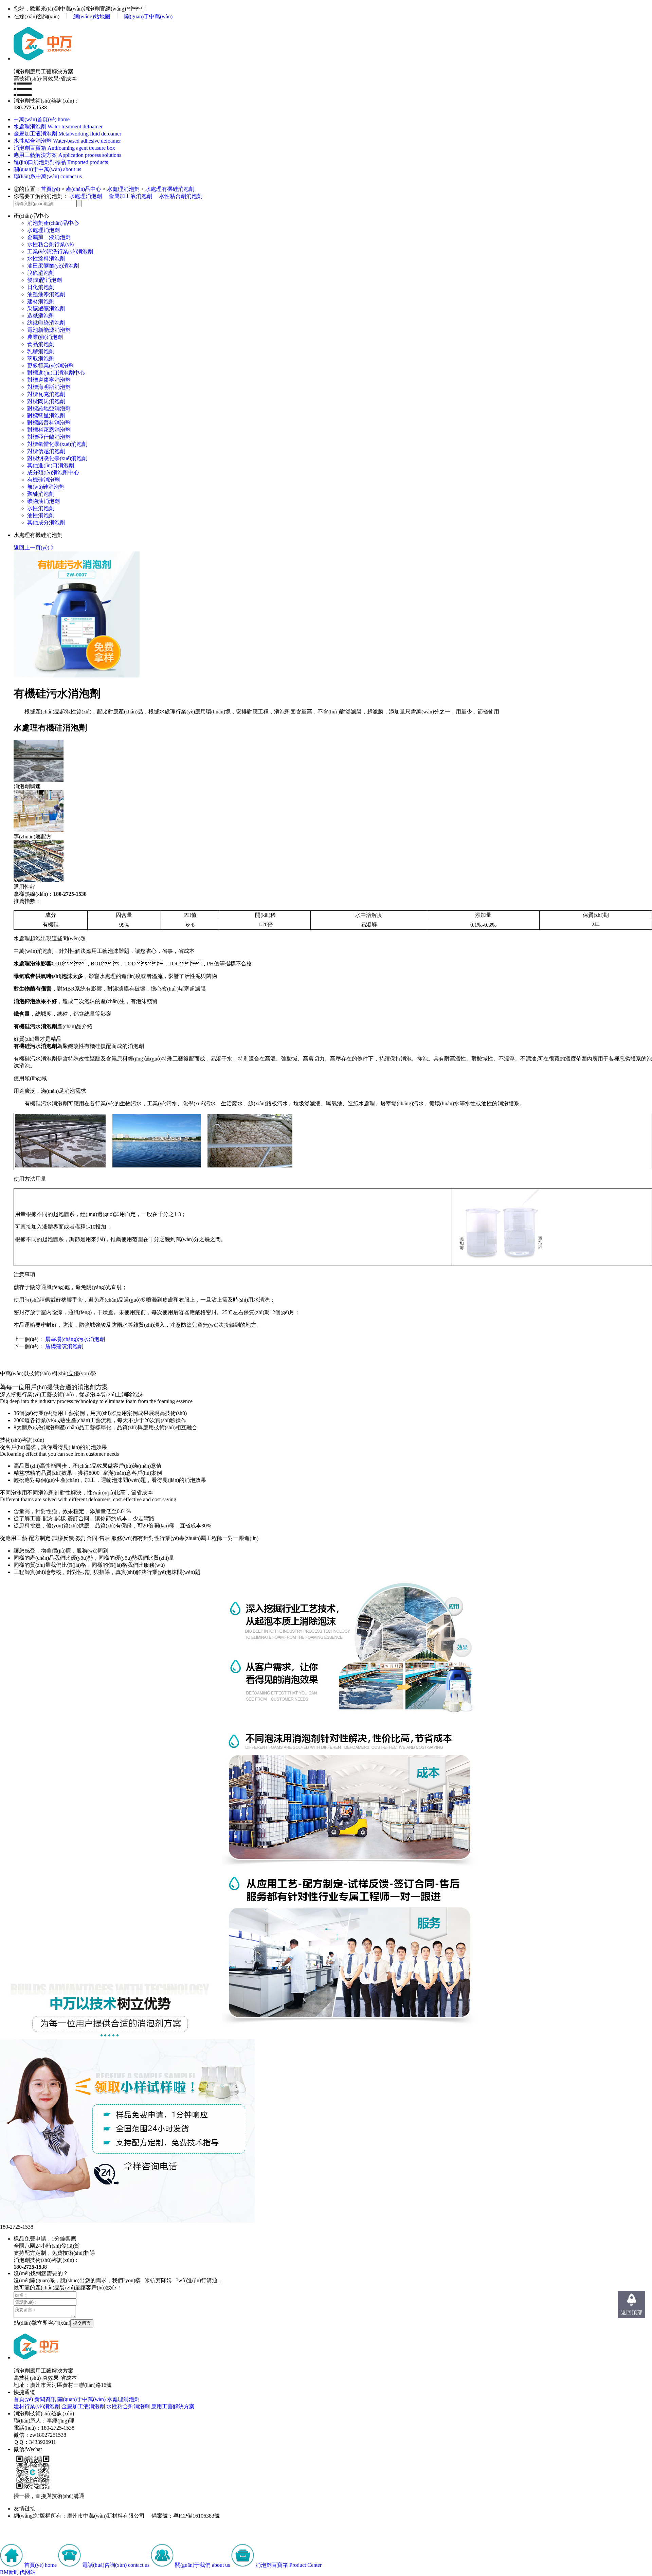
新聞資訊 (45, 2399)
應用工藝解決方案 (173, 2406)
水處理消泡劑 (123, 189)
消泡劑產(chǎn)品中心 (53, 223)
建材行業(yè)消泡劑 (37, 2406)
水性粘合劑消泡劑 (181, 196)
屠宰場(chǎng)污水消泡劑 (75, 1339)
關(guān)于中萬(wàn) (148, 16)
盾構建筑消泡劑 (64, 1346)
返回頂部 (632, 2312)
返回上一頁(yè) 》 (35, 548)
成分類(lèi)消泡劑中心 (53, 473)
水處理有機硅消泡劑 (170, 189)
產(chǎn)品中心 (84, 189)
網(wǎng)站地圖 (92, 16)
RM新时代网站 (18, 2572)
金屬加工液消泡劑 (130, 196)
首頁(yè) (50, 189)
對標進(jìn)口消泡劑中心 (56, 373)
